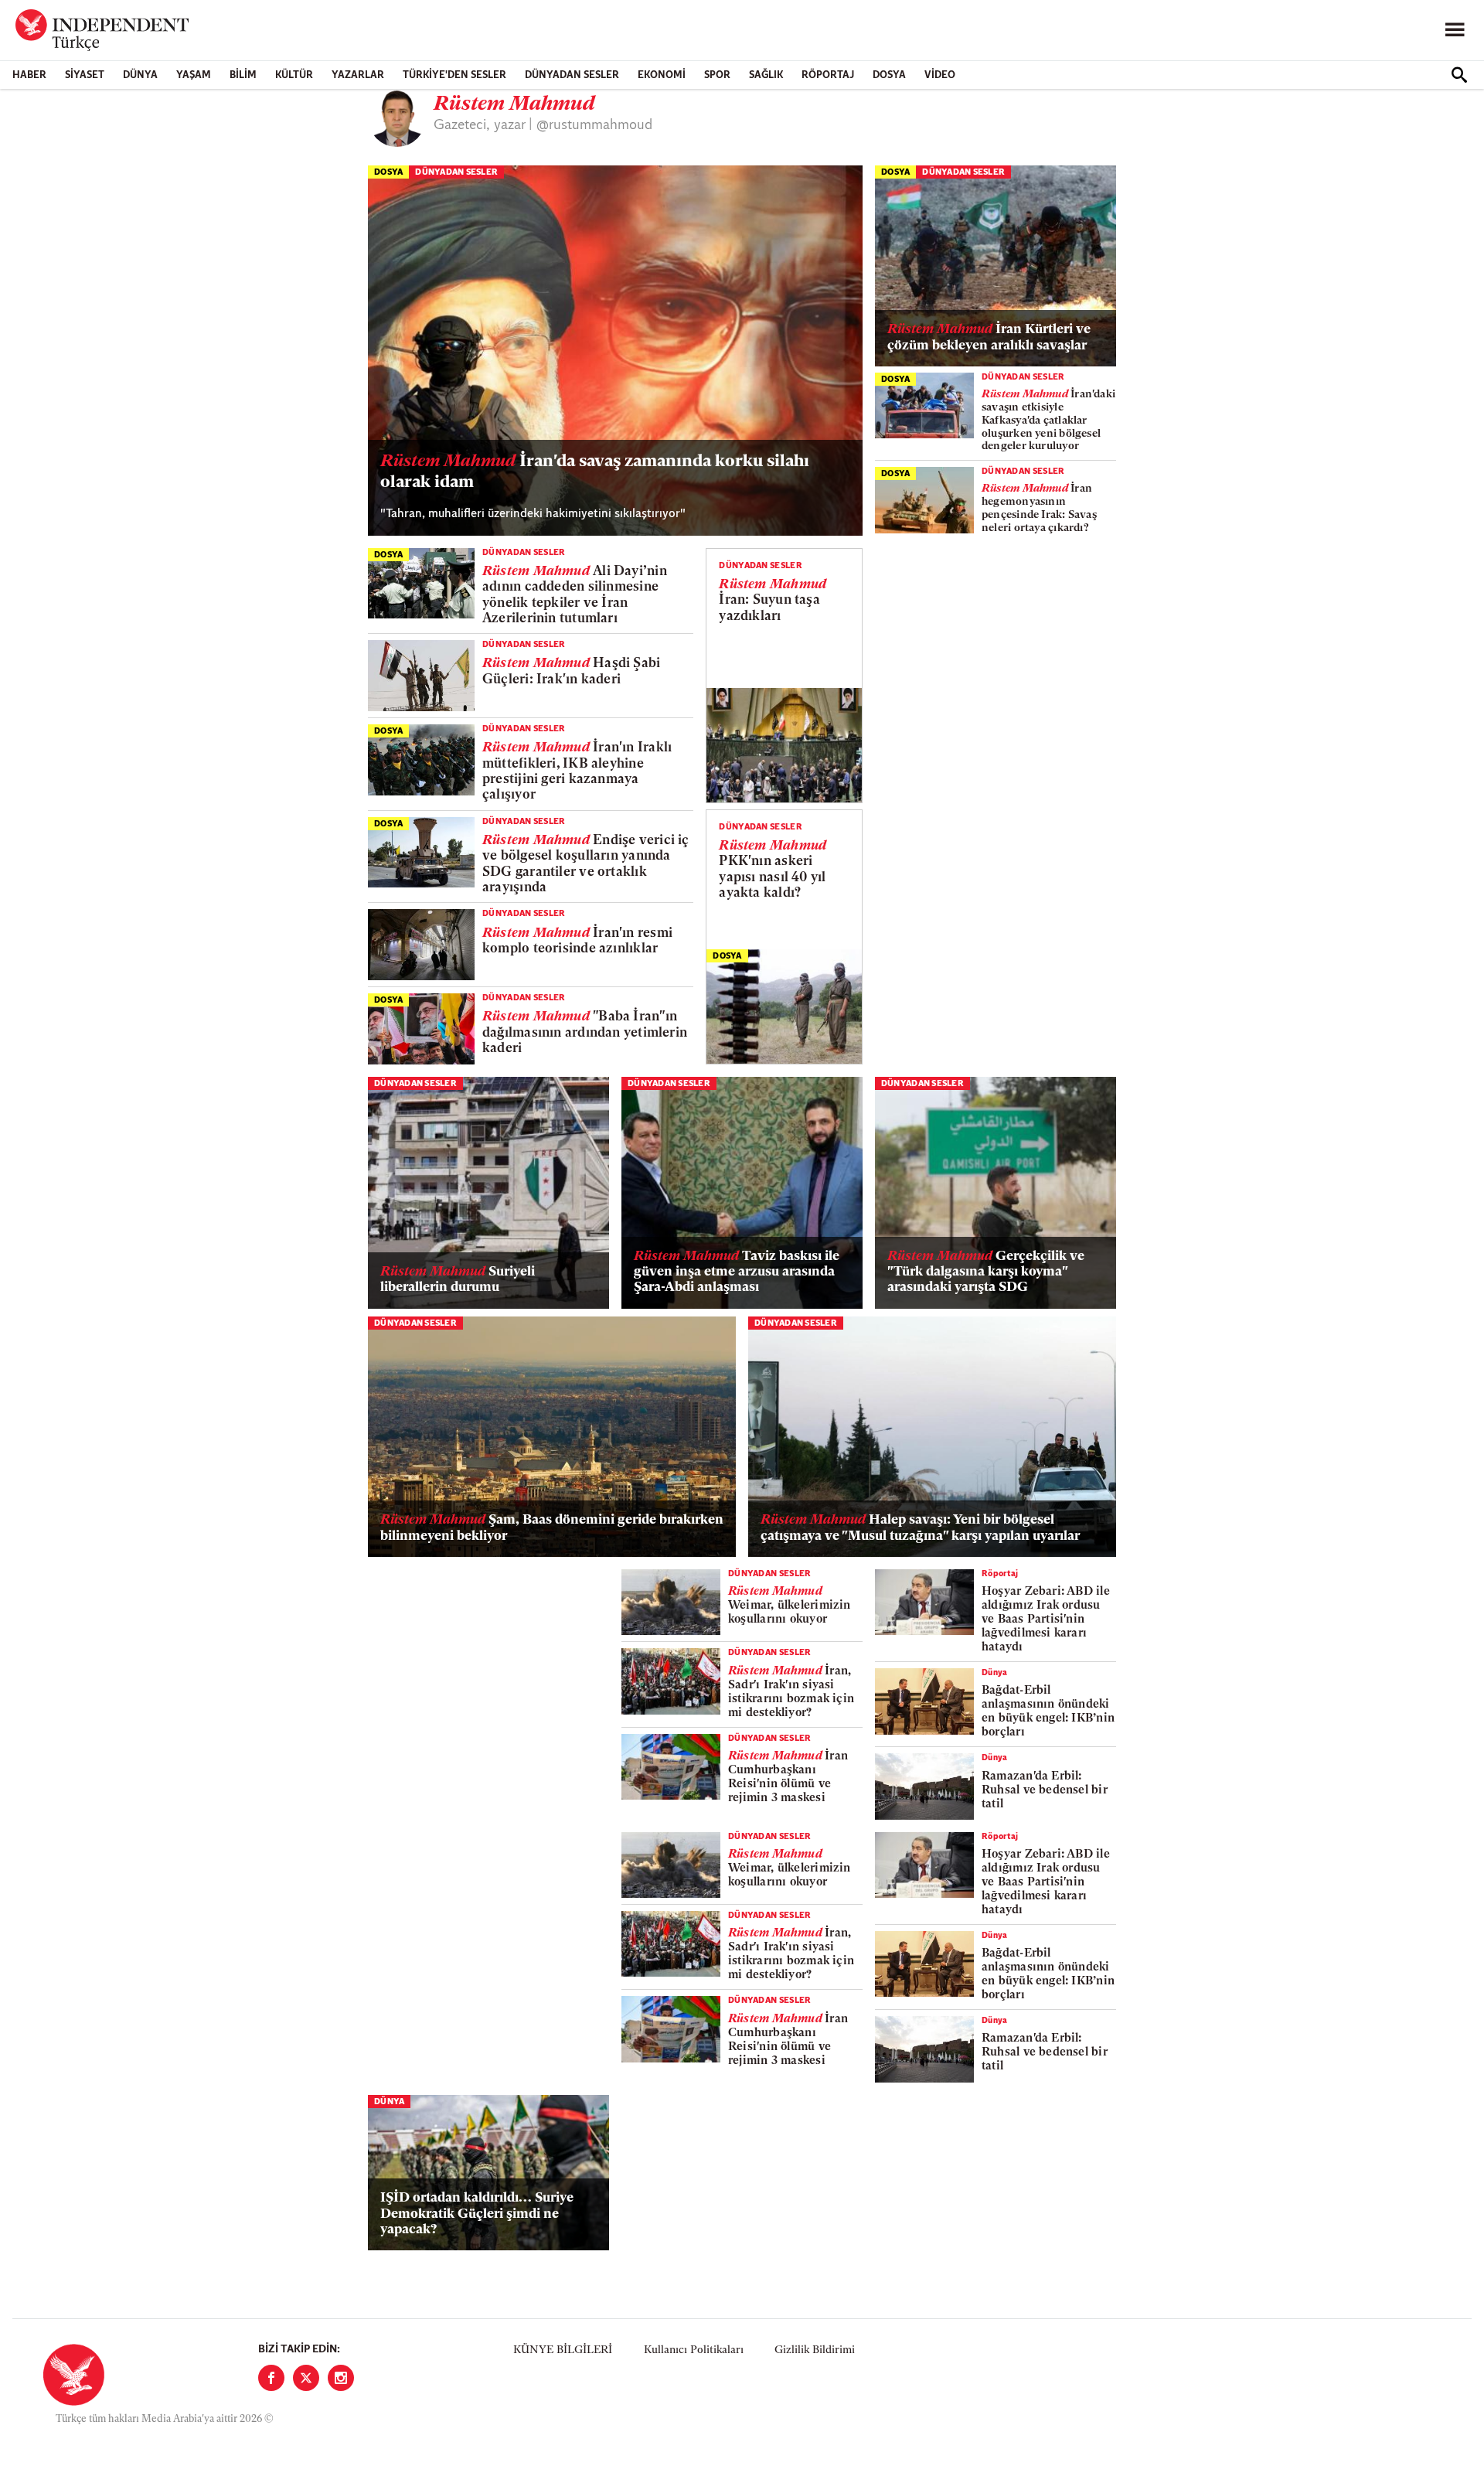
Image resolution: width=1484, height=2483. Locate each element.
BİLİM (243, 75)
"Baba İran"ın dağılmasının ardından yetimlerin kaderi (585, 1033)
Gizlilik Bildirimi (815, 2350)
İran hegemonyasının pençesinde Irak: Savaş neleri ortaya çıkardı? (1039, 508)
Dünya (140, 75)
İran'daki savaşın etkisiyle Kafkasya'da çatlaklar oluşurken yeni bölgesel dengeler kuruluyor (1048, 421)
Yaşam (194, 75)
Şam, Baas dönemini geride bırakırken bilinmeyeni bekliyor (552, 1528)
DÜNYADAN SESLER (572, 75)
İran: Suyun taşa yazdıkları (773, 601)
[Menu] (1455, 30)
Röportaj (828, 75)
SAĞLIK (766, 75)
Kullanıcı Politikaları (694, 2350)
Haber (29, 75)
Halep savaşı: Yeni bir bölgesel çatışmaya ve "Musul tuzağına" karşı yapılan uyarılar (920, 1528)
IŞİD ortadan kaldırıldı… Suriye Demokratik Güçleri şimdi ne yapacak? (477, 2214)
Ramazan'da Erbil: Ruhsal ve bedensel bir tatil (1045, 1791)
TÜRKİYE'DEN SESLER (454, 75)
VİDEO (940, 75)
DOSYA (889, 75)
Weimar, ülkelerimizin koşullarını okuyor (790, 1606)
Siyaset (85, 75)
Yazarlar (358, 75)
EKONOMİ (662, 75)
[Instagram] (341, 2378)
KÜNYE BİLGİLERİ (563, 2350)
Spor (717, 75)
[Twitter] (306, 2378)
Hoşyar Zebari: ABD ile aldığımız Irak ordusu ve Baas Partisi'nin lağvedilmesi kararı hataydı (1046, 1620)
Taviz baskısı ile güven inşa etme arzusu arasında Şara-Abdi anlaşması (737, 1272)
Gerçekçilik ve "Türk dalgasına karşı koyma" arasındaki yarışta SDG (986, 1272)
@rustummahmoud (594, 126)
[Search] (1459, 75)
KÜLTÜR (294, 75)
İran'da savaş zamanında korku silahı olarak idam (595, 472)
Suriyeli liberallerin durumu (458, 1280)
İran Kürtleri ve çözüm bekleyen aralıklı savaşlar (989, 337)
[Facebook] (271, 2378)
